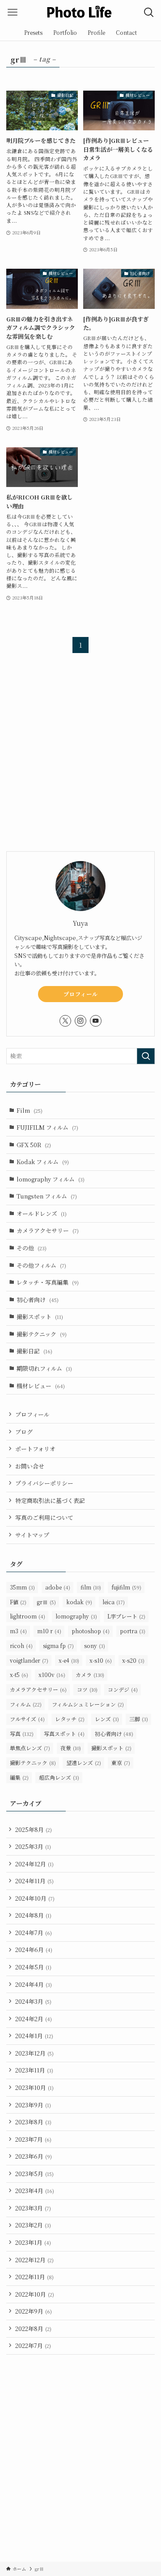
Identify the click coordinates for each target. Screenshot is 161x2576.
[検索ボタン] (149, 12)
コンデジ (123, 1689)
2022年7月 (33, 2345)
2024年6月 (34, 1950)
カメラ (90, 1675)
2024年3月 (33, 2001)
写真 (22, 1733)
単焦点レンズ (30, 1748)
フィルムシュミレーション (88, 1704)
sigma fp (58, 1646)
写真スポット (64, 1733)
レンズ (107, 1719)
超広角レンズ (59, 1777)
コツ (87, 1689)
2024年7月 (34, 1933)
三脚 (139, 1719)
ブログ (24, 1432)
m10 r (49, 1631)
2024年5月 (33, 1967)
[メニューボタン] (12, 12)
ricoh (21, 1646)
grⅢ (46, 1602)
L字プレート (126, 1616)
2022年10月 (35, 2294)
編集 (19, 1777)
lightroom (28, 1616)
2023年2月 (33, 2225)
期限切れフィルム (44, 1368)
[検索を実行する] (146, 1056)
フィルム (26, 1704)
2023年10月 (34, 2087)
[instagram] (80, 1021)
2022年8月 (33, 2328)
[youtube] (96, 1021)
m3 (18, 1631)
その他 (32, 1248)
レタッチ (70, 1719)
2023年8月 (33, 2122)
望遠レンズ (84, 1762)
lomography (76, 1616)
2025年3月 (33, 1846)
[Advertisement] (80, 759)
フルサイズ (27, 1719)
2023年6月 (34, 2156)
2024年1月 (34, 2036)
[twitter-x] (65, 1021)
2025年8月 (34, 1829)
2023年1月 (33, 2242)
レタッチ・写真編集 (48, 1282)
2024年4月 (34, 1984)
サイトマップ (32, 1535)
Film (30, 1110)
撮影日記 (34, 1351)
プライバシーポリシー (44, 1483)
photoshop (91, 1631)
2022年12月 (34, 2260)
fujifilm (126, 1587)
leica (114, 1602)
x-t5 (19, 1675)
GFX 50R (34, 1145)
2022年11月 (34, 2277)
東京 (121, 1762)
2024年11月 (34, 1881)
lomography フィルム (51, 1179)
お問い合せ (30, 1466)
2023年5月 (34, 2174)
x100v (52, 1675)
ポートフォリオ (35, 1449)
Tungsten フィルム (47, 1196)
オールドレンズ (42, 1213)
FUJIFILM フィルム (47, 1127)
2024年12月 (34, 1864)
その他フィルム (41, 1265)
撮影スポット (40, 1317)
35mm (22, 1587)
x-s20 (133, 1660)
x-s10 (101, 1660)
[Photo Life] (80, 12)
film (91, 1587)
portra (133, 1631)
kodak (79, 1602)
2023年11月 (34, 2070)
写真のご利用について (44, 1517)
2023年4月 (35, 2191)
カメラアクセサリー (48, 1230)
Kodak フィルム (43, 1162)
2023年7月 (33, 2139)
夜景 (71, 1748)
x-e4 (69, 1660)
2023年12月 (34, 2053)
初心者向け (38, 1300)
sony (95, 1646)
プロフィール (81, 994)
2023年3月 (33, 2208)
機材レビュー (41, 1386)
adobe (58, 1587)
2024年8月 (33, 1915)
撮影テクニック (42, 1334)
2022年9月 (34, 2311)
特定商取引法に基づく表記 (50, 1500)
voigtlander (29, 1660)
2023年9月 (33, 2105)
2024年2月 (34, 2019)
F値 (18, 1602)
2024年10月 (35, 1898)
